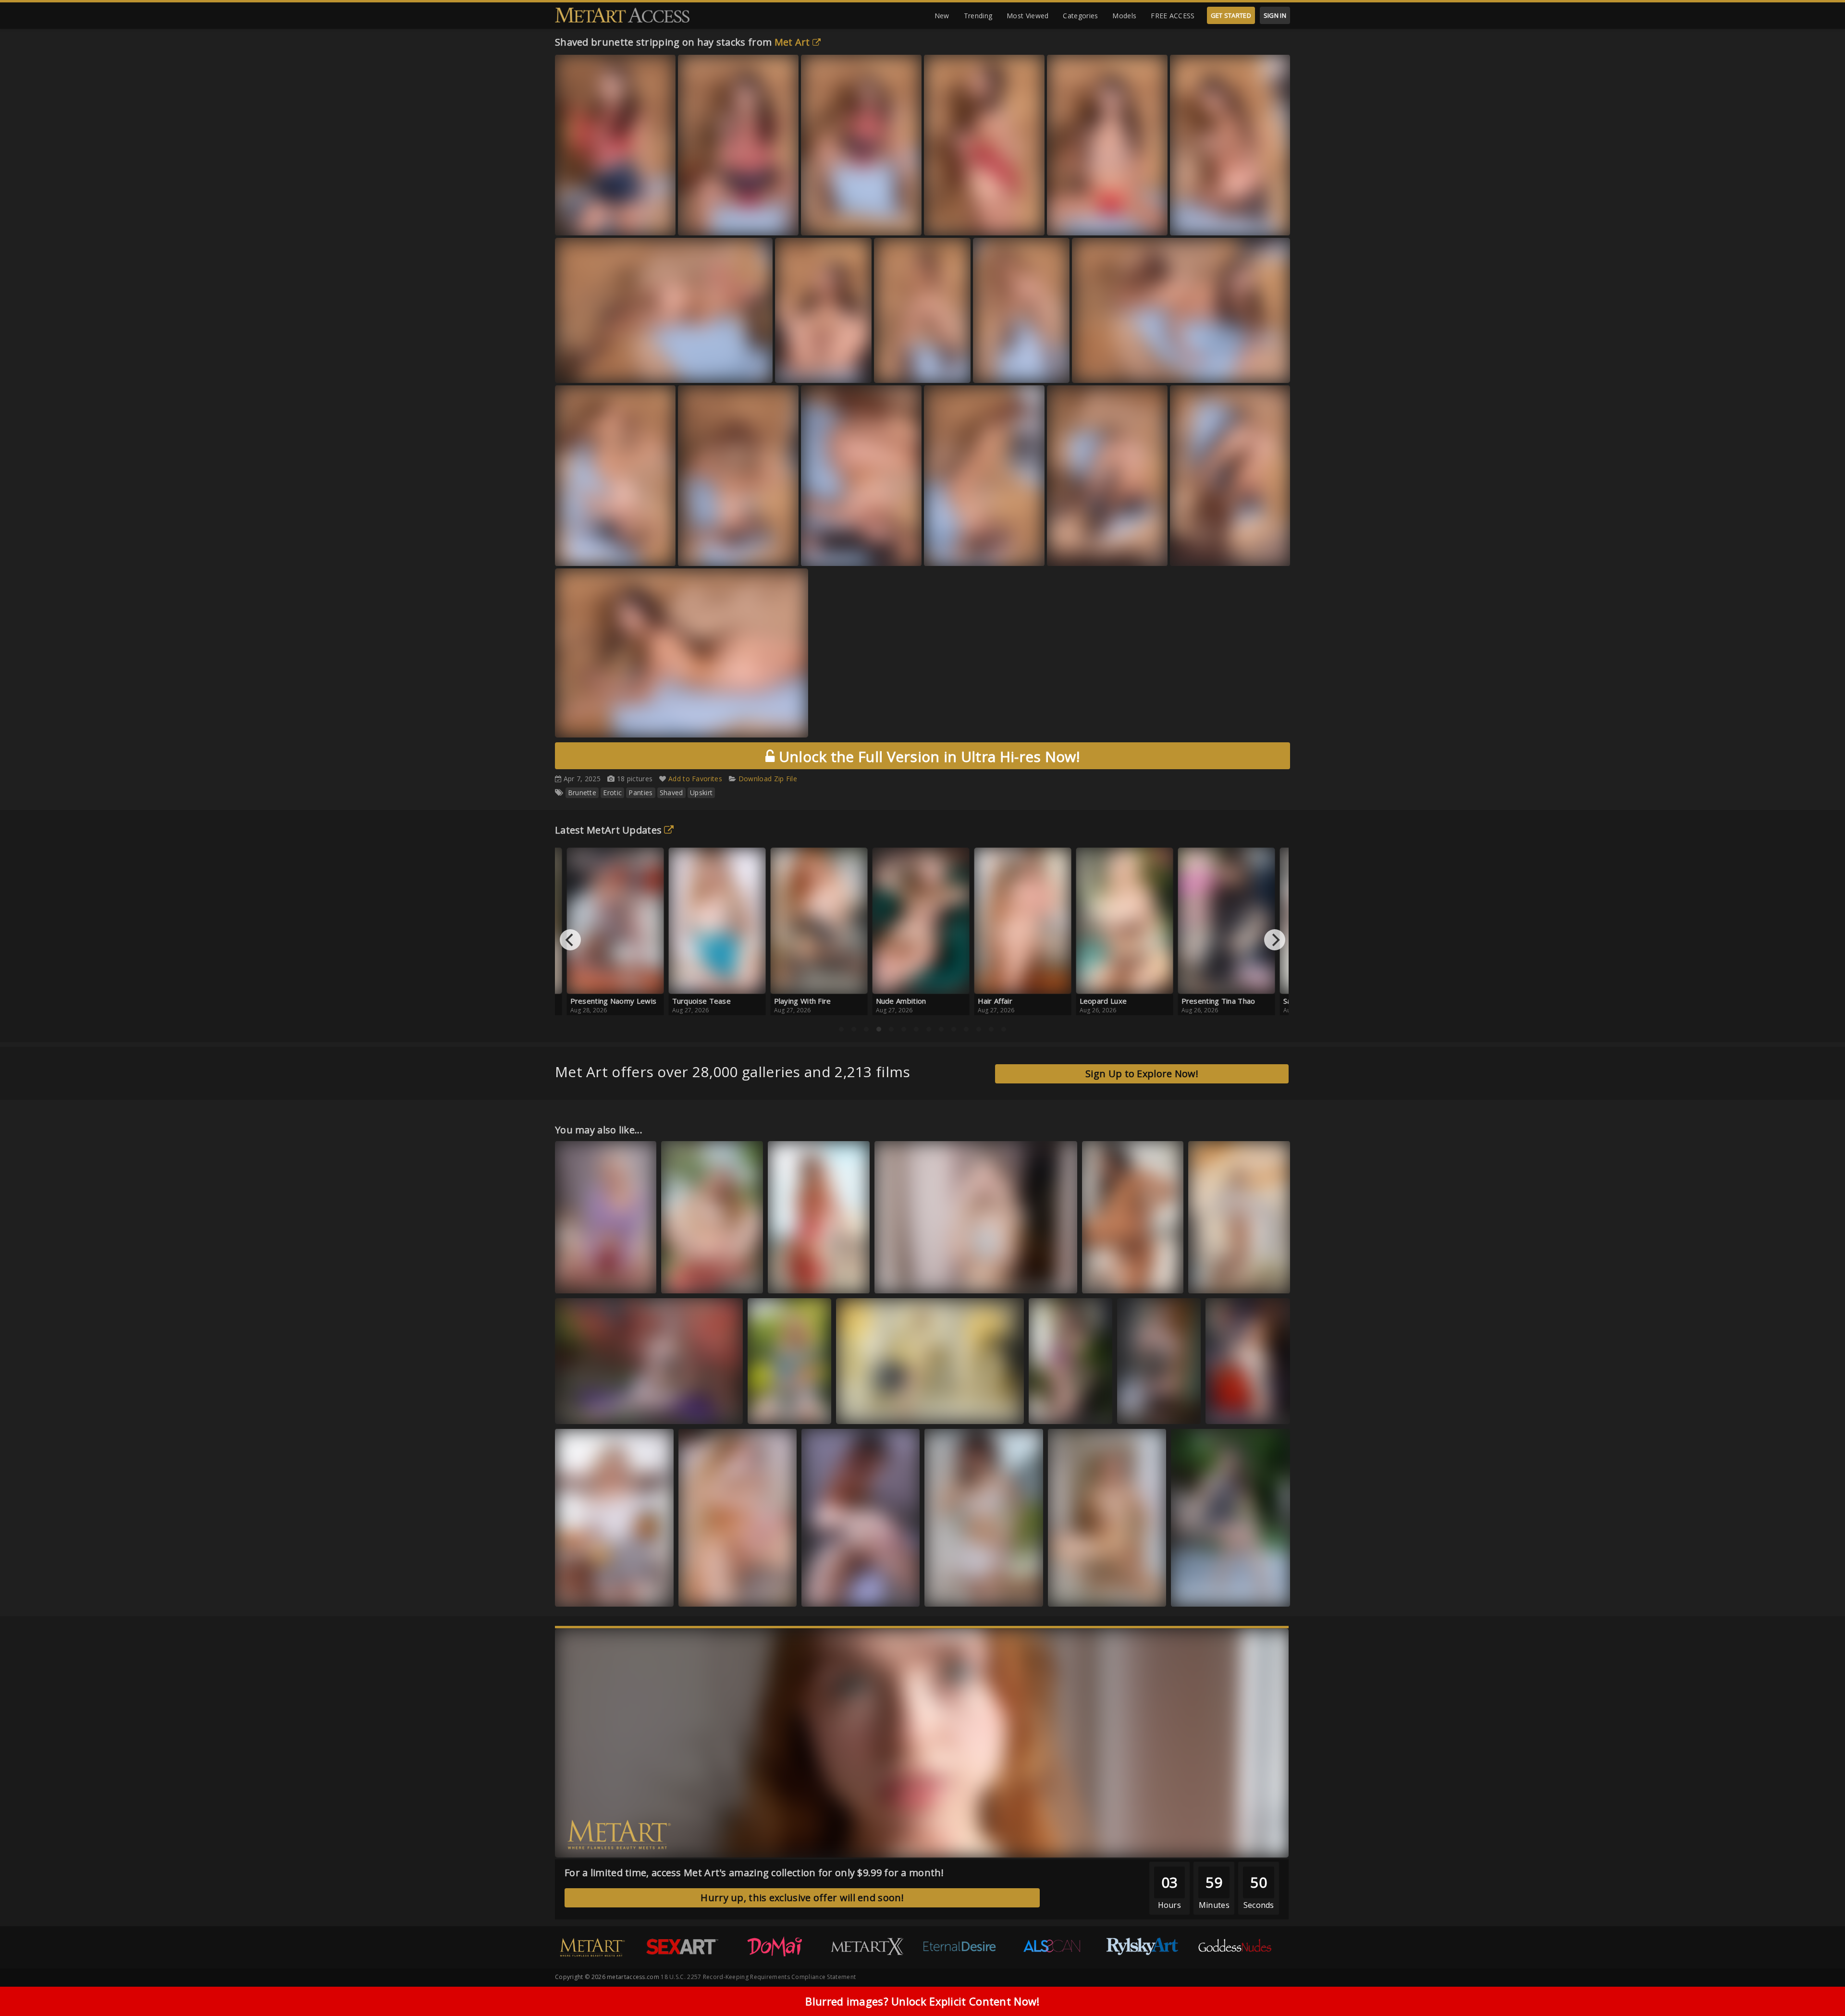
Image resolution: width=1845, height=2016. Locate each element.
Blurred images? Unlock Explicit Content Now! (922, 2001)
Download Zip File (768, 779)
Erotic (612, 793)
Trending (978, 16)
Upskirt (701, 793)
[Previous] (570, 940)
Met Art (792, 42)
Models (1124, 16)
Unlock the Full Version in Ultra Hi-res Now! (927, 756)
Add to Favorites (695, 779)
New (942, 16)
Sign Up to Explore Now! (1142, 1074)
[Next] (1275, 940)
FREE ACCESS (1173, 16)
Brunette (582, 793)
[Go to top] (1819, 1985)
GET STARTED (1231, 15)
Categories (1080, 16)
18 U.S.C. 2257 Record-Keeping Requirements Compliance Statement (758, 1977)
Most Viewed (1027, 16)
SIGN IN (1275, 15)
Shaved (671, 793)
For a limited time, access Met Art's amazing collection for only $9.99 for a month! (754, 1873)
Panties (640, 793)
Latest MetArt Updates (608, 830)
